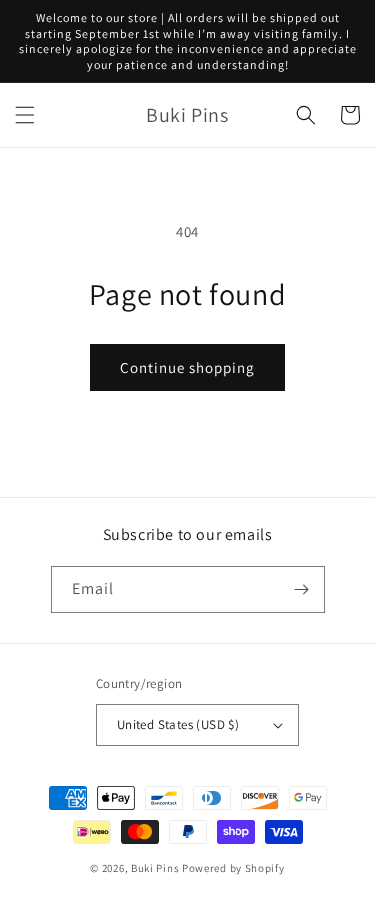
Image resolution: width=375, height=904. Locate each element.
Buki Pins (155, 868)
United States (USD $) (178, 724)
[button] (25, 115)
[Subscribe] (302, 589)
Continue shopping (187, 367)
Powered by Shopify (233, 868)
